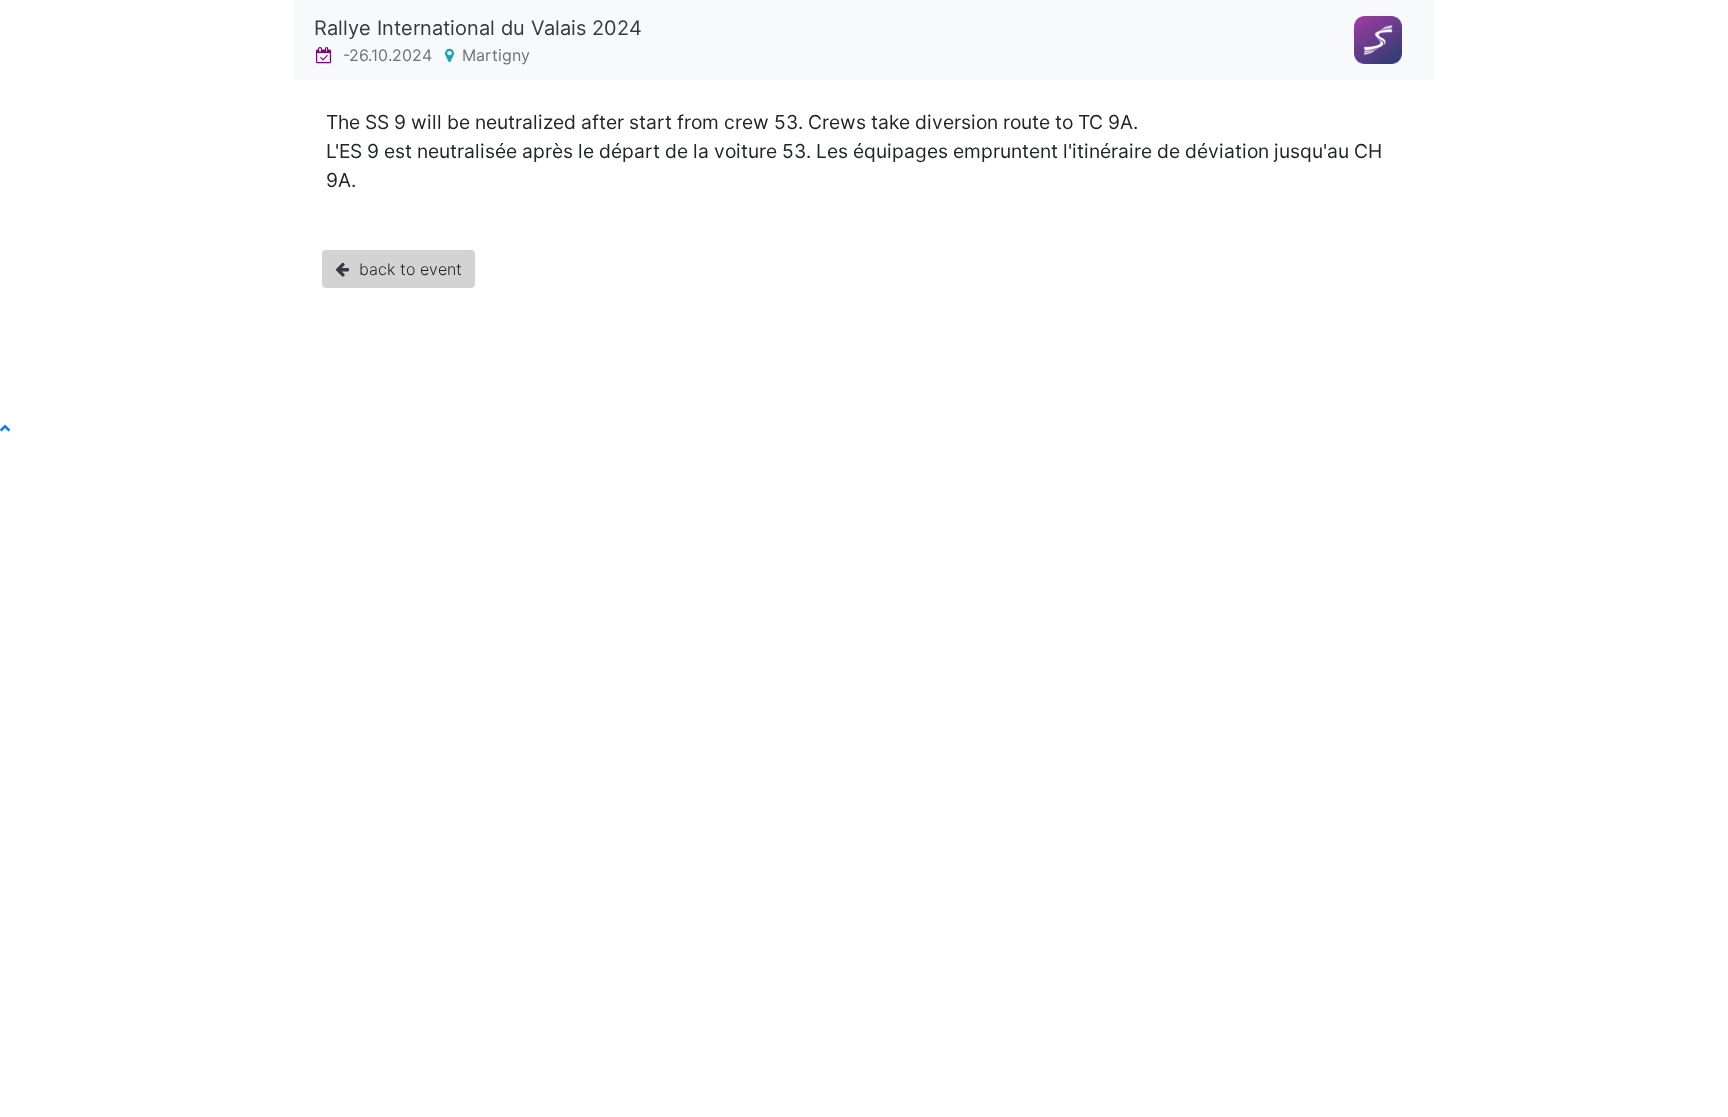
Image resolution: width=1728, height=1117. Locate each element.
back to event (405, 269)
